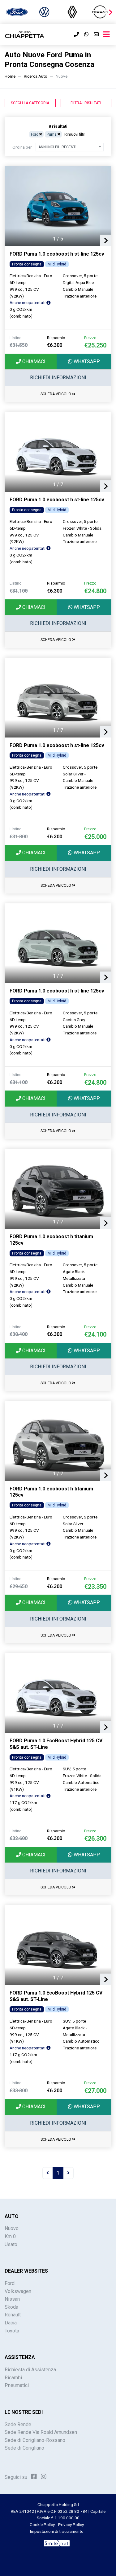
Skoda (11, 2307)
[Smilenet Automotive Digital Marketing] (57, 2543)
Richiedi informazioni (58, 378)
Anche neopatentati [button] (28, 302)
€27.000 (95, 2091)
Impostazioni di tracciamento (57, 2531)
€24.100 (95, 1334)
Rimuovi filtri (75, 134)
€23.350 (95, 1587)
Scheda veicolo (56, 394)
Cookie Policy (42, 2525)
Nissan (12, 2299)
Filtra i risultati (86, 103)
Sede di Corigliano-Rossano (35, 2440)
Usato (11, 2244)
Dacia (11, 2323)
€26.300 (95, 1839)
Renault (13, 2315)
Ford (10, 2283)
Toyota (12, 2331)
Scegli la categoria (30, 103)
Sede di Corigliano (24, 2448)
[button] (110, 12)
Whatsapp (86, 362)
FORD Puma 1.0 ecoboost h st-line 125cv (57, 254)
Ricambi (13, 2378)
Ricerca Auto (36, 76)
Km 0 (10, 2236)
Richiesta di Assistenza (30, 2370)
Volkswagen (18, 2291)
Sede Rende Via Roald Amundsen (41, 2432)
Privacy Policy (71, 2525)
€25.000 (95, 837)
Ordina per (22, 147)
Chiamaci (33, 362)
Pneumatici (17, 2385)
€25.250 (95, 345)
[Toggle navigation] (106, 35)
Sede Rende (18, 2424)
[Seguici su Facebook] (34, 2477)
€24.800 (95, 591)
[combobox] (70, 147)
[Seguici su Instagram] (44, 2477)
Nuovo (12, 2228)
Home (10, 76)
